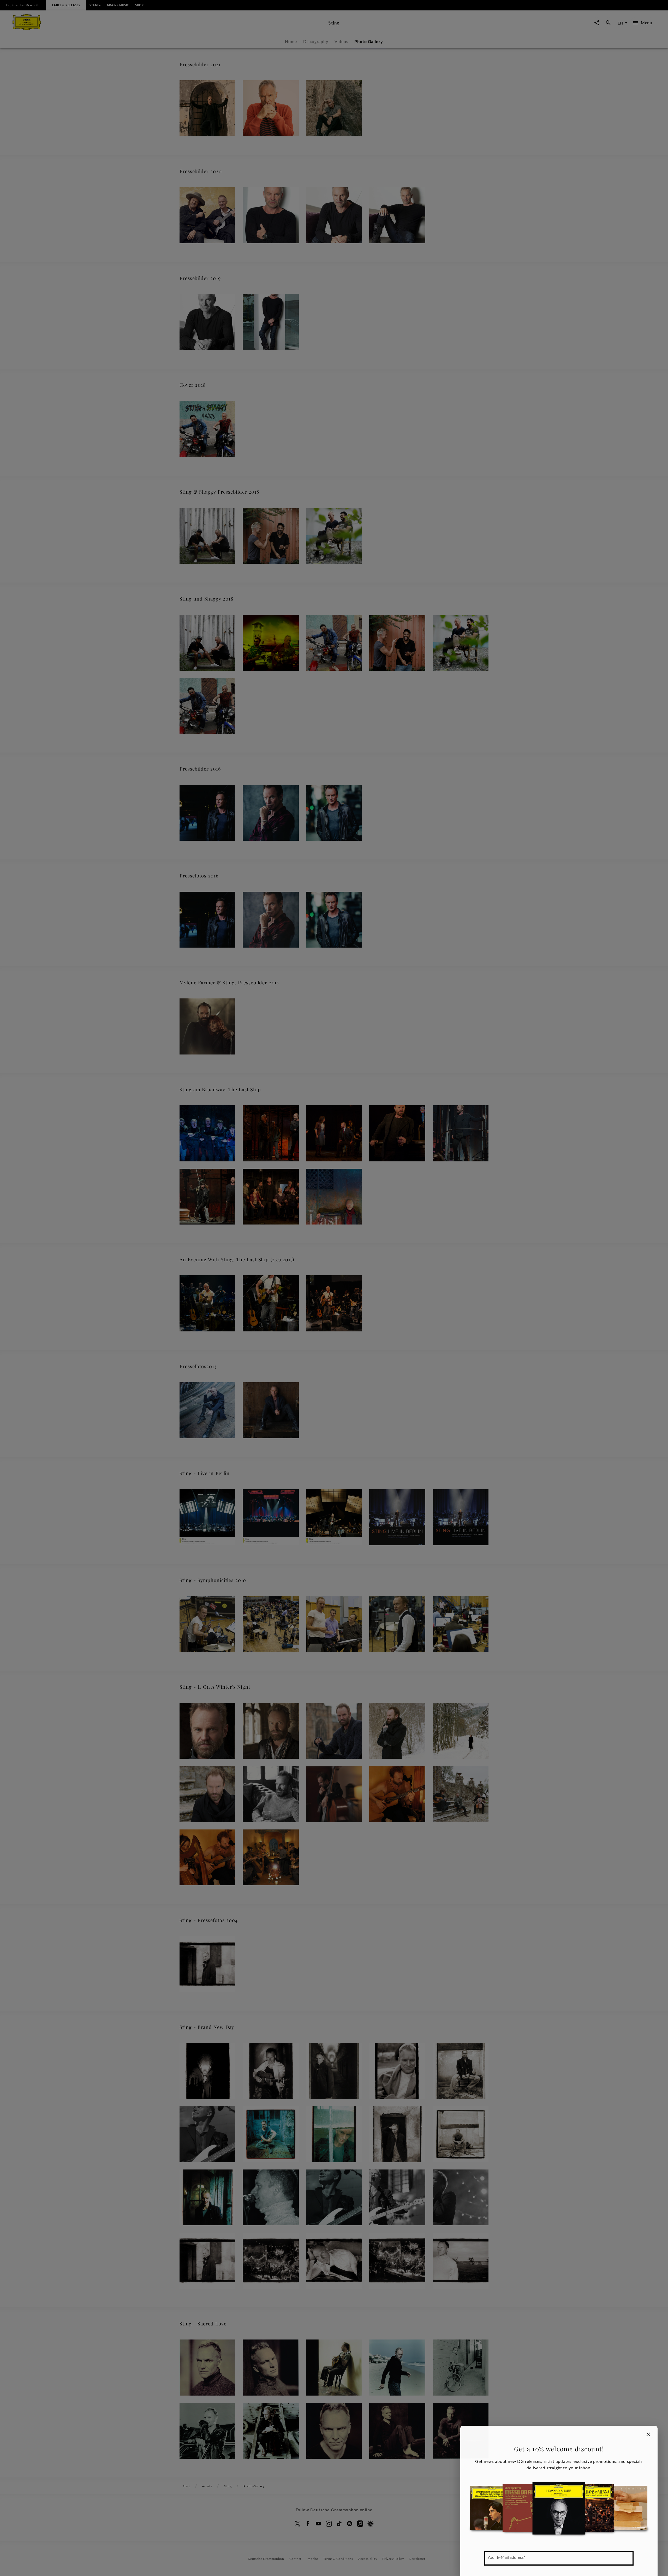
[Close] (648, 2434)
